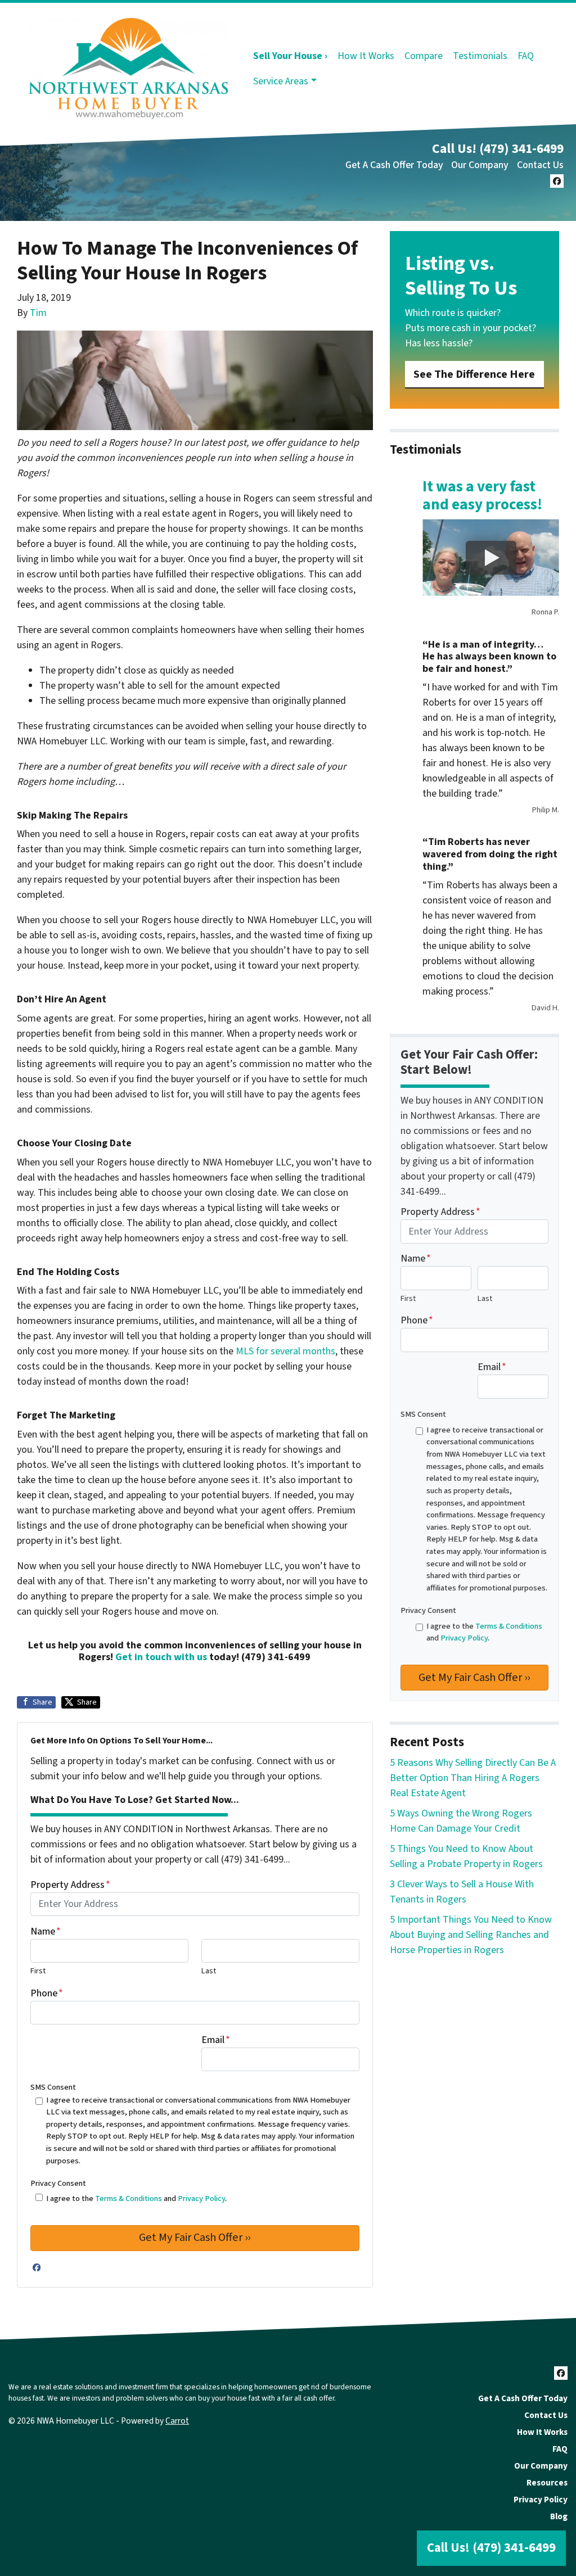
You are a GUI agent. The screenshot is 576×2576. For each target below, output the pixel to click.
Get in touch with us (161, 1657)
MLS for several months (285, 1351)
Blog (559, 2516)
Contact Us (540, 165)
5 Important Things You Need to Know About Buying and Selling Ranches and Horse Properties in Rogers (471, 1935)
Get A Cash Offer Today (394, 165)
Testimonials (480, 56)
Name (46, 1931)
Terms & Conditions (129, 2198)
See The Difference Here (474, 374)
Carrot (177, 2421)
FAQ (526, 56)
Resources (547, 2483)
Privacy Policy (201, 2198)
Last (209, 1971)
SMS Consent (53, 2087)
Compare (424, 56)
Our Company (480, 165)
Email (216, 2040)
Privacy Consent (58, 2183)
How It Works (366, 56)
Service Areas (281, 81)
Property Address (70, 1885)
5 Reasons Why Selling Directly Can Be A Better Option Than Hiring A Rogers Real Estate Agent (473, 1778)
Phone (47, 1993)
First (38, 1971)
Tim (38, 313)
